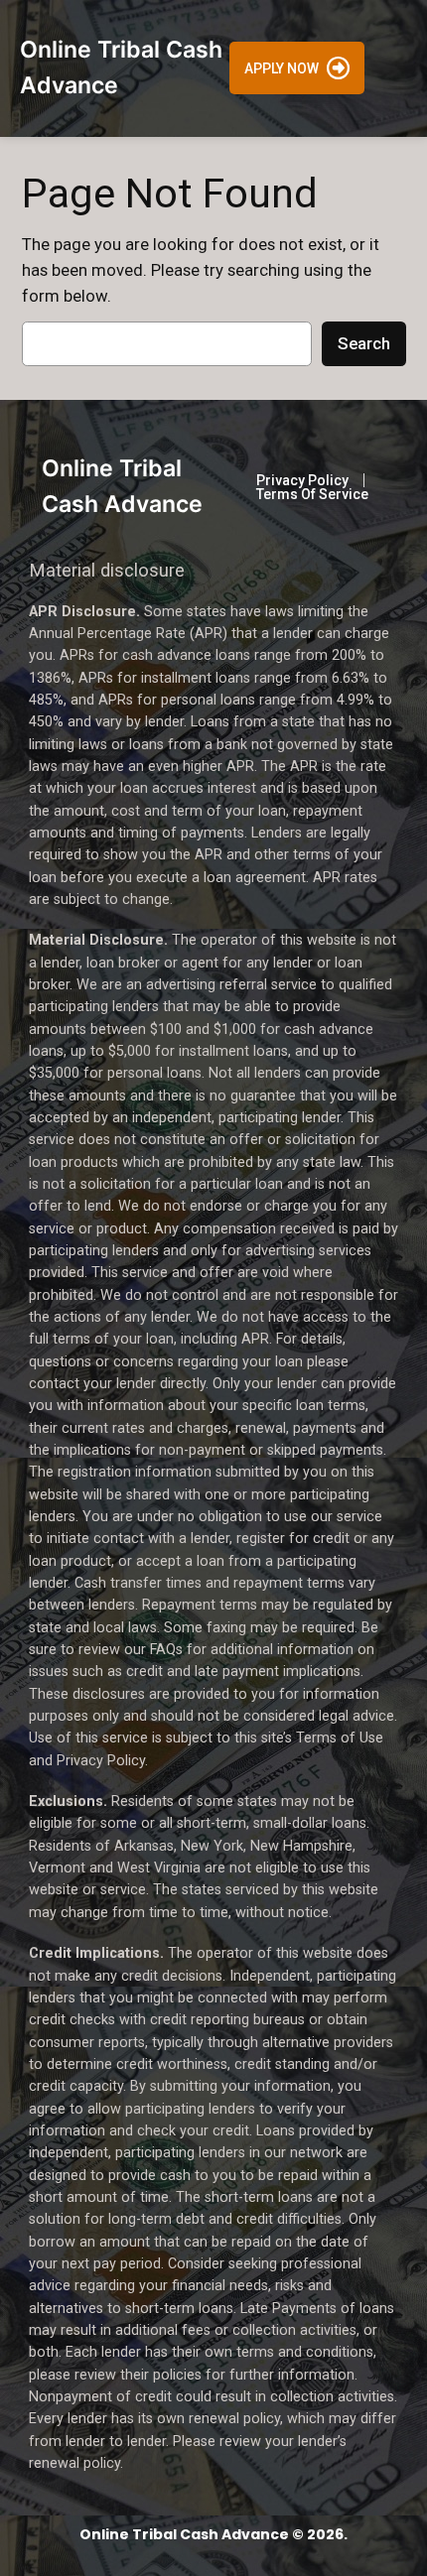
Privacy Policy (302, 480)
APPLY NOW (282, 68)
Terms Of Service (312, 494)
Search (364, 343)
